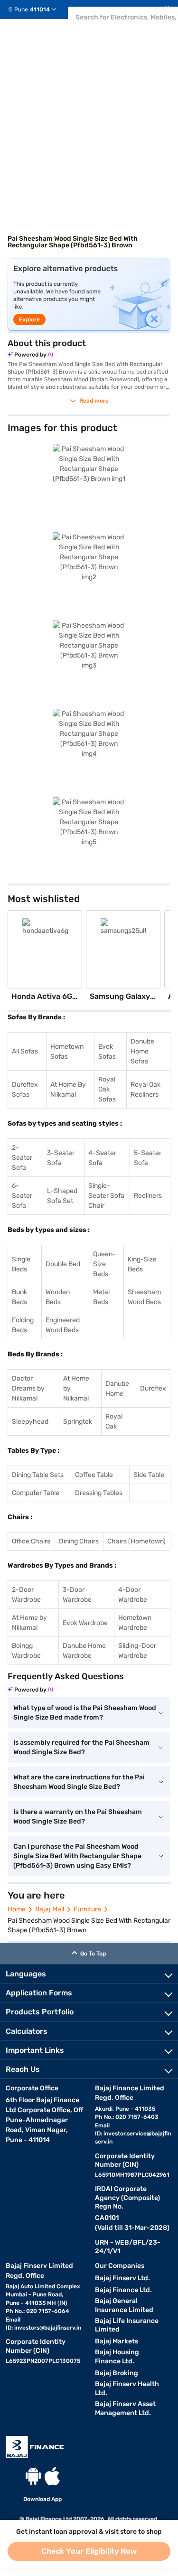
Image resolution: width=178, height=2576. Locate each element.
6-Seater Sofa (22, 1196)
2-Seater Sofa (22, 1158)
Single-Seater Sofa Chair (106, 1196)
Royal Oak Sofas (107, 1089)
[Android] (33, 2476)
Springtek (78, 1422)
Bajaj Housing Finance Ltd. (117, 2357)
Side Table (149, 1475)
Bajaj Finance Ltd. (123, 2290)
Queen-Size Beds (104, 1264)
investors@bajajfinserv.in (48, 2328)
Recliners (148, 1196)
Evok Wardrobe (85, 1623)
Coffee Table (94, 1475)
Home (17, 1909)
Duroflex (153, 1388)
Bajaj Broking (117, 2373)
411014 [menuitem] (40, 9)
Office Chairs (31, 1541)
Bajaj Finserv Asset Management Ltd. (125, 2408)
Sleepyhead (30, 1422)
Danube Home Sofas (142, 1051)
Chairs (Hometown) (136, 1541)
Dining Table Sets (38, 1475)
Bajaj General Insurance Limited (124, 2305)
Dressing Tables (99, 1493)
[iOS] (52, 2476)
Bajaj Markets (117, 2341)
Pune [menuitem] (21, 9)
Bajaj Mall (50, 1909)
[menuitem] (36, 9)
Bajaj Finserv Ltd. (122, 2278)
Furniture (87, 1909)
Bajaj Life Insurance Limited (127, 2325)
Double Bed (63, 1264)
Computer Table (36, 1493)
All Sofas (25, 1051)
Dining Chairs (79, 1541)
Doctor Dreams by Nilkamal (28, 1388)
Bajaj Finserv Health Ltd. (127, 2388)
